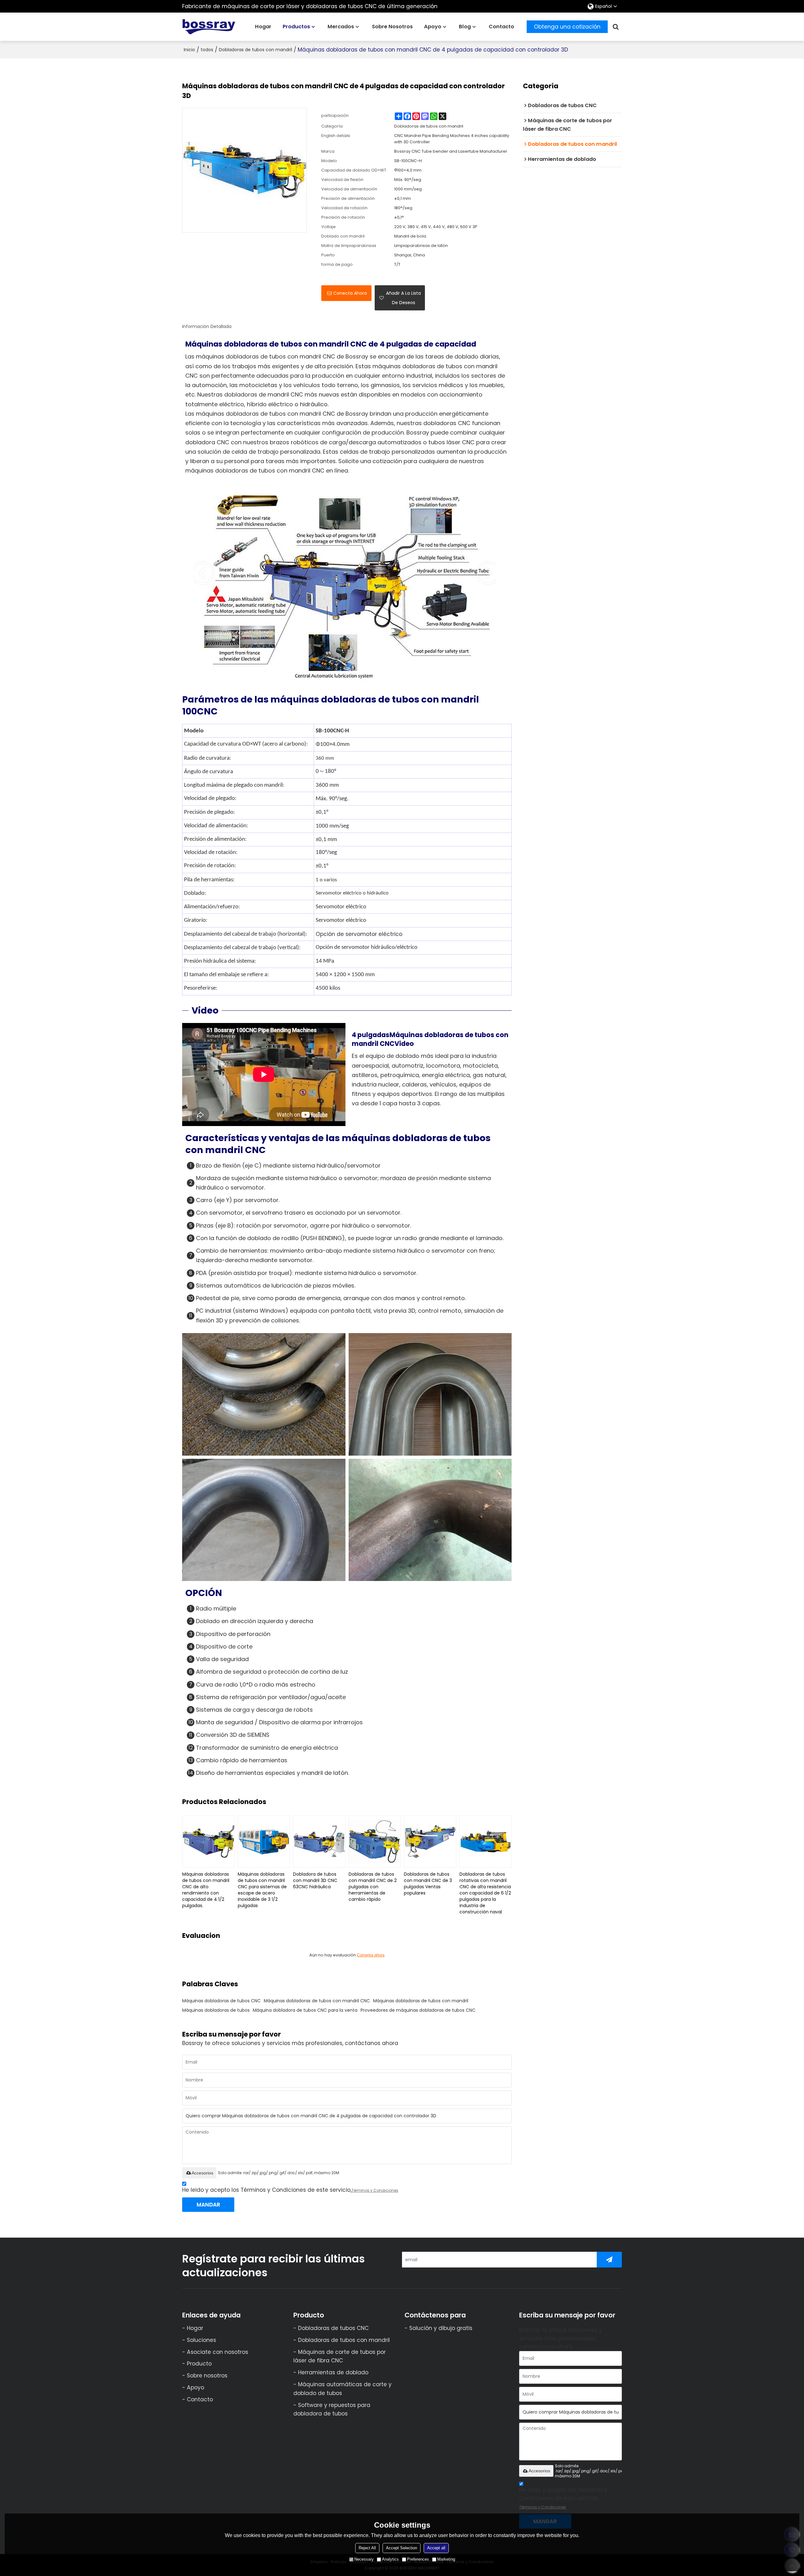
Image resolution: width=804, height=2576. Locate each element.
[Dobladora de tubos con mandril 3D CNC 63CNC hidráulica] (319, 1842)
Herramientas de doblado (333, 2372)
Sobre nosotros (392, 27)
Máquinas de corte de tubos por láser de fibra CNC (340, 2356)
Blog (465, 27)
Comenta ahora (371, 1955)
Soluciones (201, 2340)
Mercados (341, 27)
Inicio (189, 50)
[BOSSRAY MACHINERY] (209, 27)
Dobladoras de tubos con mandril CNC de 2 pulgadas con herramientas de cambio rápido (373, 1887)
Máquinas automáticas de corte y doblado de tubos (342, 2389)
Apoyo (433, 27)
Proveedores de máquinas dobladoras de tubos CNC (418, 2010)
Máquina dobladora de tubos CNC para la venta (305, 2010)
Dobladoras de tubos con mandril (255, 50)
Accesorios (202, 2173)
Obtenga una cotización (567, 27)
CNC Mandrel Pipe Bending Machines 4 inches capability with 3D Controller (452, 139)
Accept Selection (402, 2548)
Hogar (263, 27)
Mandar (208, 2205)
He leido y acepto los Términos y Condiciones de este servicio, (290, 2190)
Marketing (446, 2559)
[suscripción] (609, 2260)
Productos (296, 27)
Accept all (436, 2548)
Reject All (367, 2548)
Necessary (364, 2559)
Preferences (418, 2559)
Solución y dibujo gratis (441, 2328)
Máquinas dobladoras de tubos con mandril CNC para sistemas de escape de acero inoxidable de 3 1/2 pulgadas (262, 1890)
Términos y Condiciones (375, 2190)
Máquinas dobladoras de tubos (216, 2010)
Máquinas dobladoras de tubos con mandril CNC (317, 2001)
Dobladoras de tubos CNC (333, 2328)
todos (207, 50)
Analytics (390, 2559)
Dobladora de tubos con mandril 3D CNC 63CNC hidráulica (315, 1880)
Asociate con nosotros (217, 2352)
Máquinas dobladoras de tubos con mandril (421, 2001)
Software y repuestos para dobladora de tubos (332, 2409)
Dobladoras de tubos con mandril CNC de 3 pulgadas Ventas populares (428, 1884)
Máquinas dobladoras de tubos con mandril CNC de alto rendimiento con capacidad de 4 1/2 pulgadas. (206, 1890)
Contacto (501, 27)
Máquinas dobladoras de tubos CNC (221, 2001)
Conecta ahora (350, 293)
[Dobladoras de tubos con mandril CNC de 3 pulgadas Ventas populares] (430, 1842)
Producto (199, 2364)
